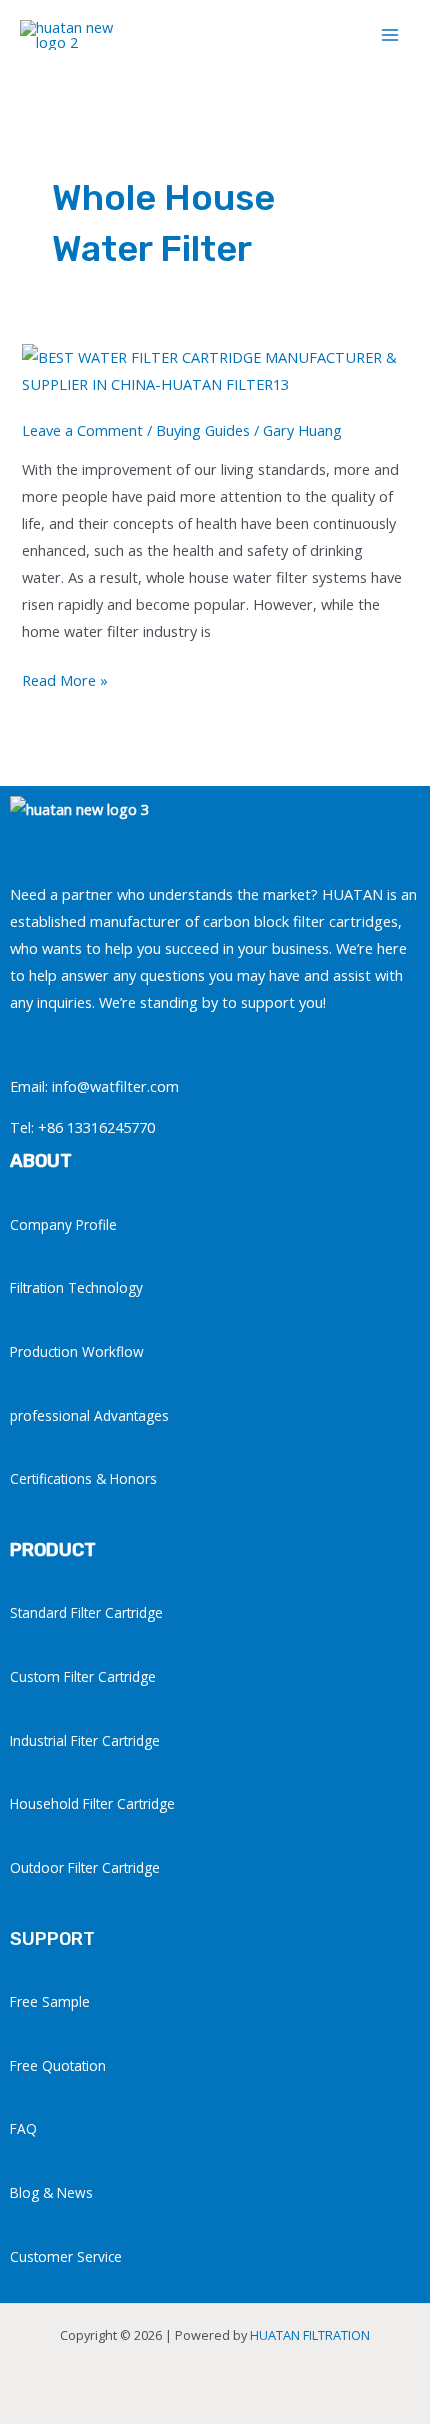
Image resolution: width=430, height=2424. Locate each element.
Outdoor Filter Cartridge (85, 1867)
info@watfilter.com (115, 1086)
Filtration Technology (76, 1287)
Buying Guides (203, 430)
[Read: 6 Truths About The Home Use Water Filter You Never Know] (214, 369)
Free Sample (50, 2001)
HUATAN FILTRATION (310, 2335)
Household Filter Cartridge (92, 1803)
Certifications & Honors (83, 1478)
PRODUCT (53, 1550)
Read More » (65, 678)
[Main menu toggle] (390, 35)
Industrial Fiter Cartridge (85, 1740)
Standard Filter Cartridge (86, 1612)
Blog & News (51, 2192)
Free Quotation (58, 2065)
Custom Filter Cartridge (83, 1676)
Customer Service (66, 2256)
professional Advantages (89, 1415)
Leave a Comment (82, 430)
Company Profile (63, 1224)
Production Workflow (77, 1351)
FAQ (23, 2128)
